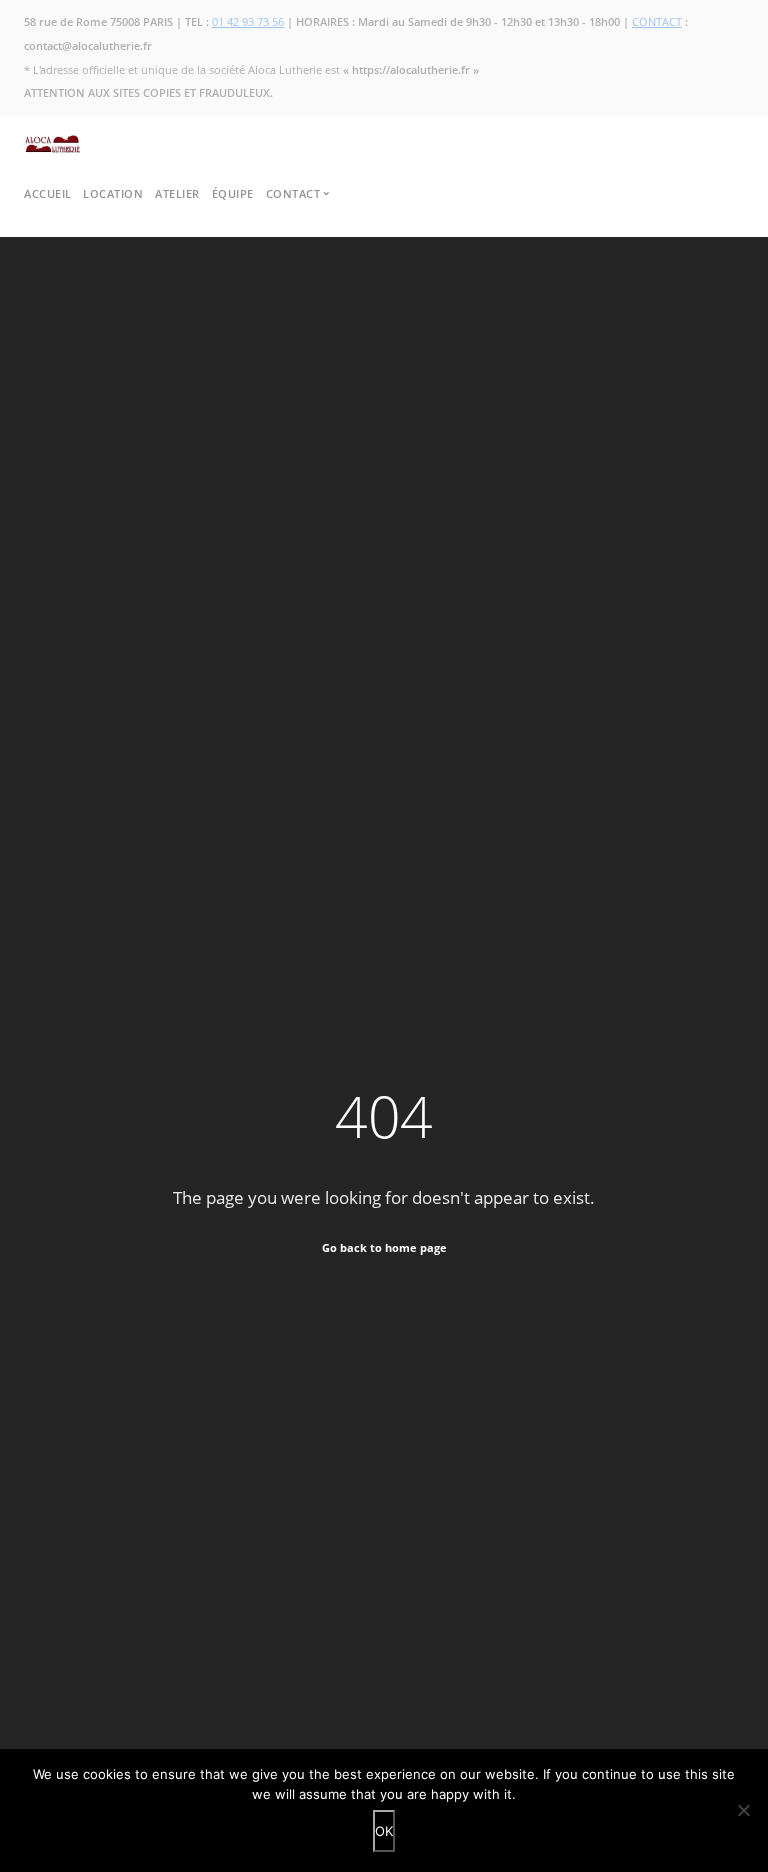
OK (384, 1831)
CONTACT (657, 21)
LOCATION (113, 193)
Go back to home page (384, 1247)
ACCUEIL (48, 193)
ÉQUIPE (233, 193)
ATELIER (177, 193)
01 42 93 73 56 (248, 21)
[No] (743, 1810)
